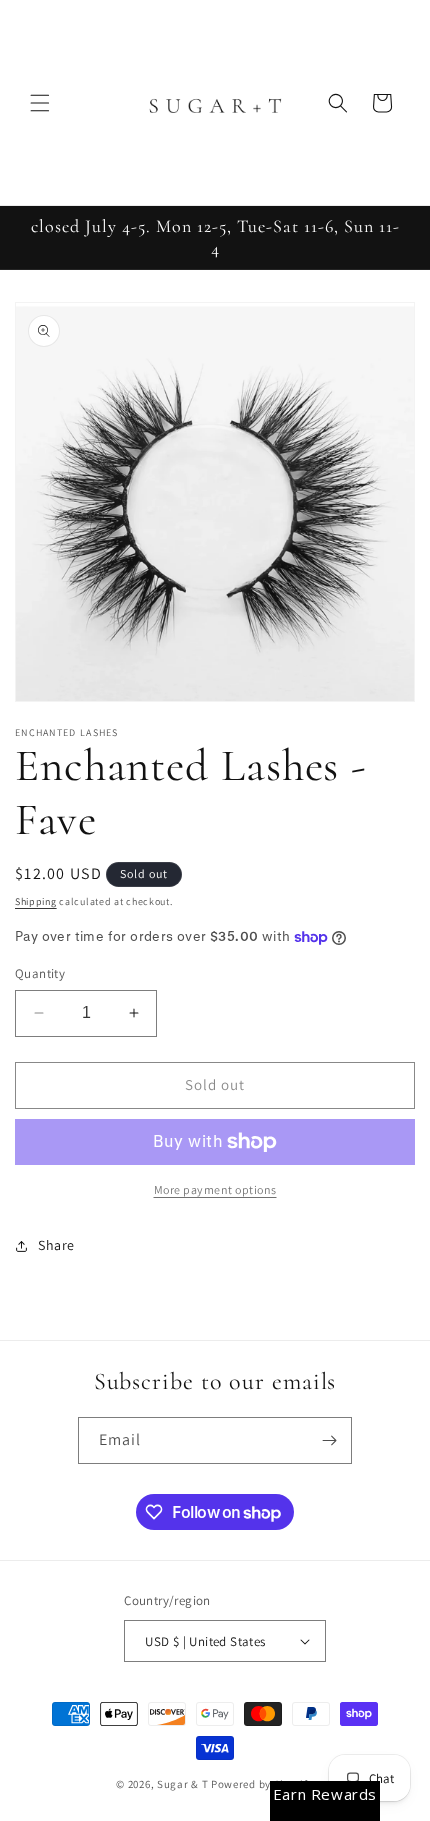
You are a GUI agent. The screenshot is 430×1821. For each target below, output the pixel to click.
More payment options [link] (215, 1189)
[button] (40, 103)
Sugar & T (182, 1784)
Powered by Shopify (262, 1784)
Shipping (36, 901)
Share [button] (56, 1245)
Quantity (40, 973)
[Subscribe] (329, 1440)
